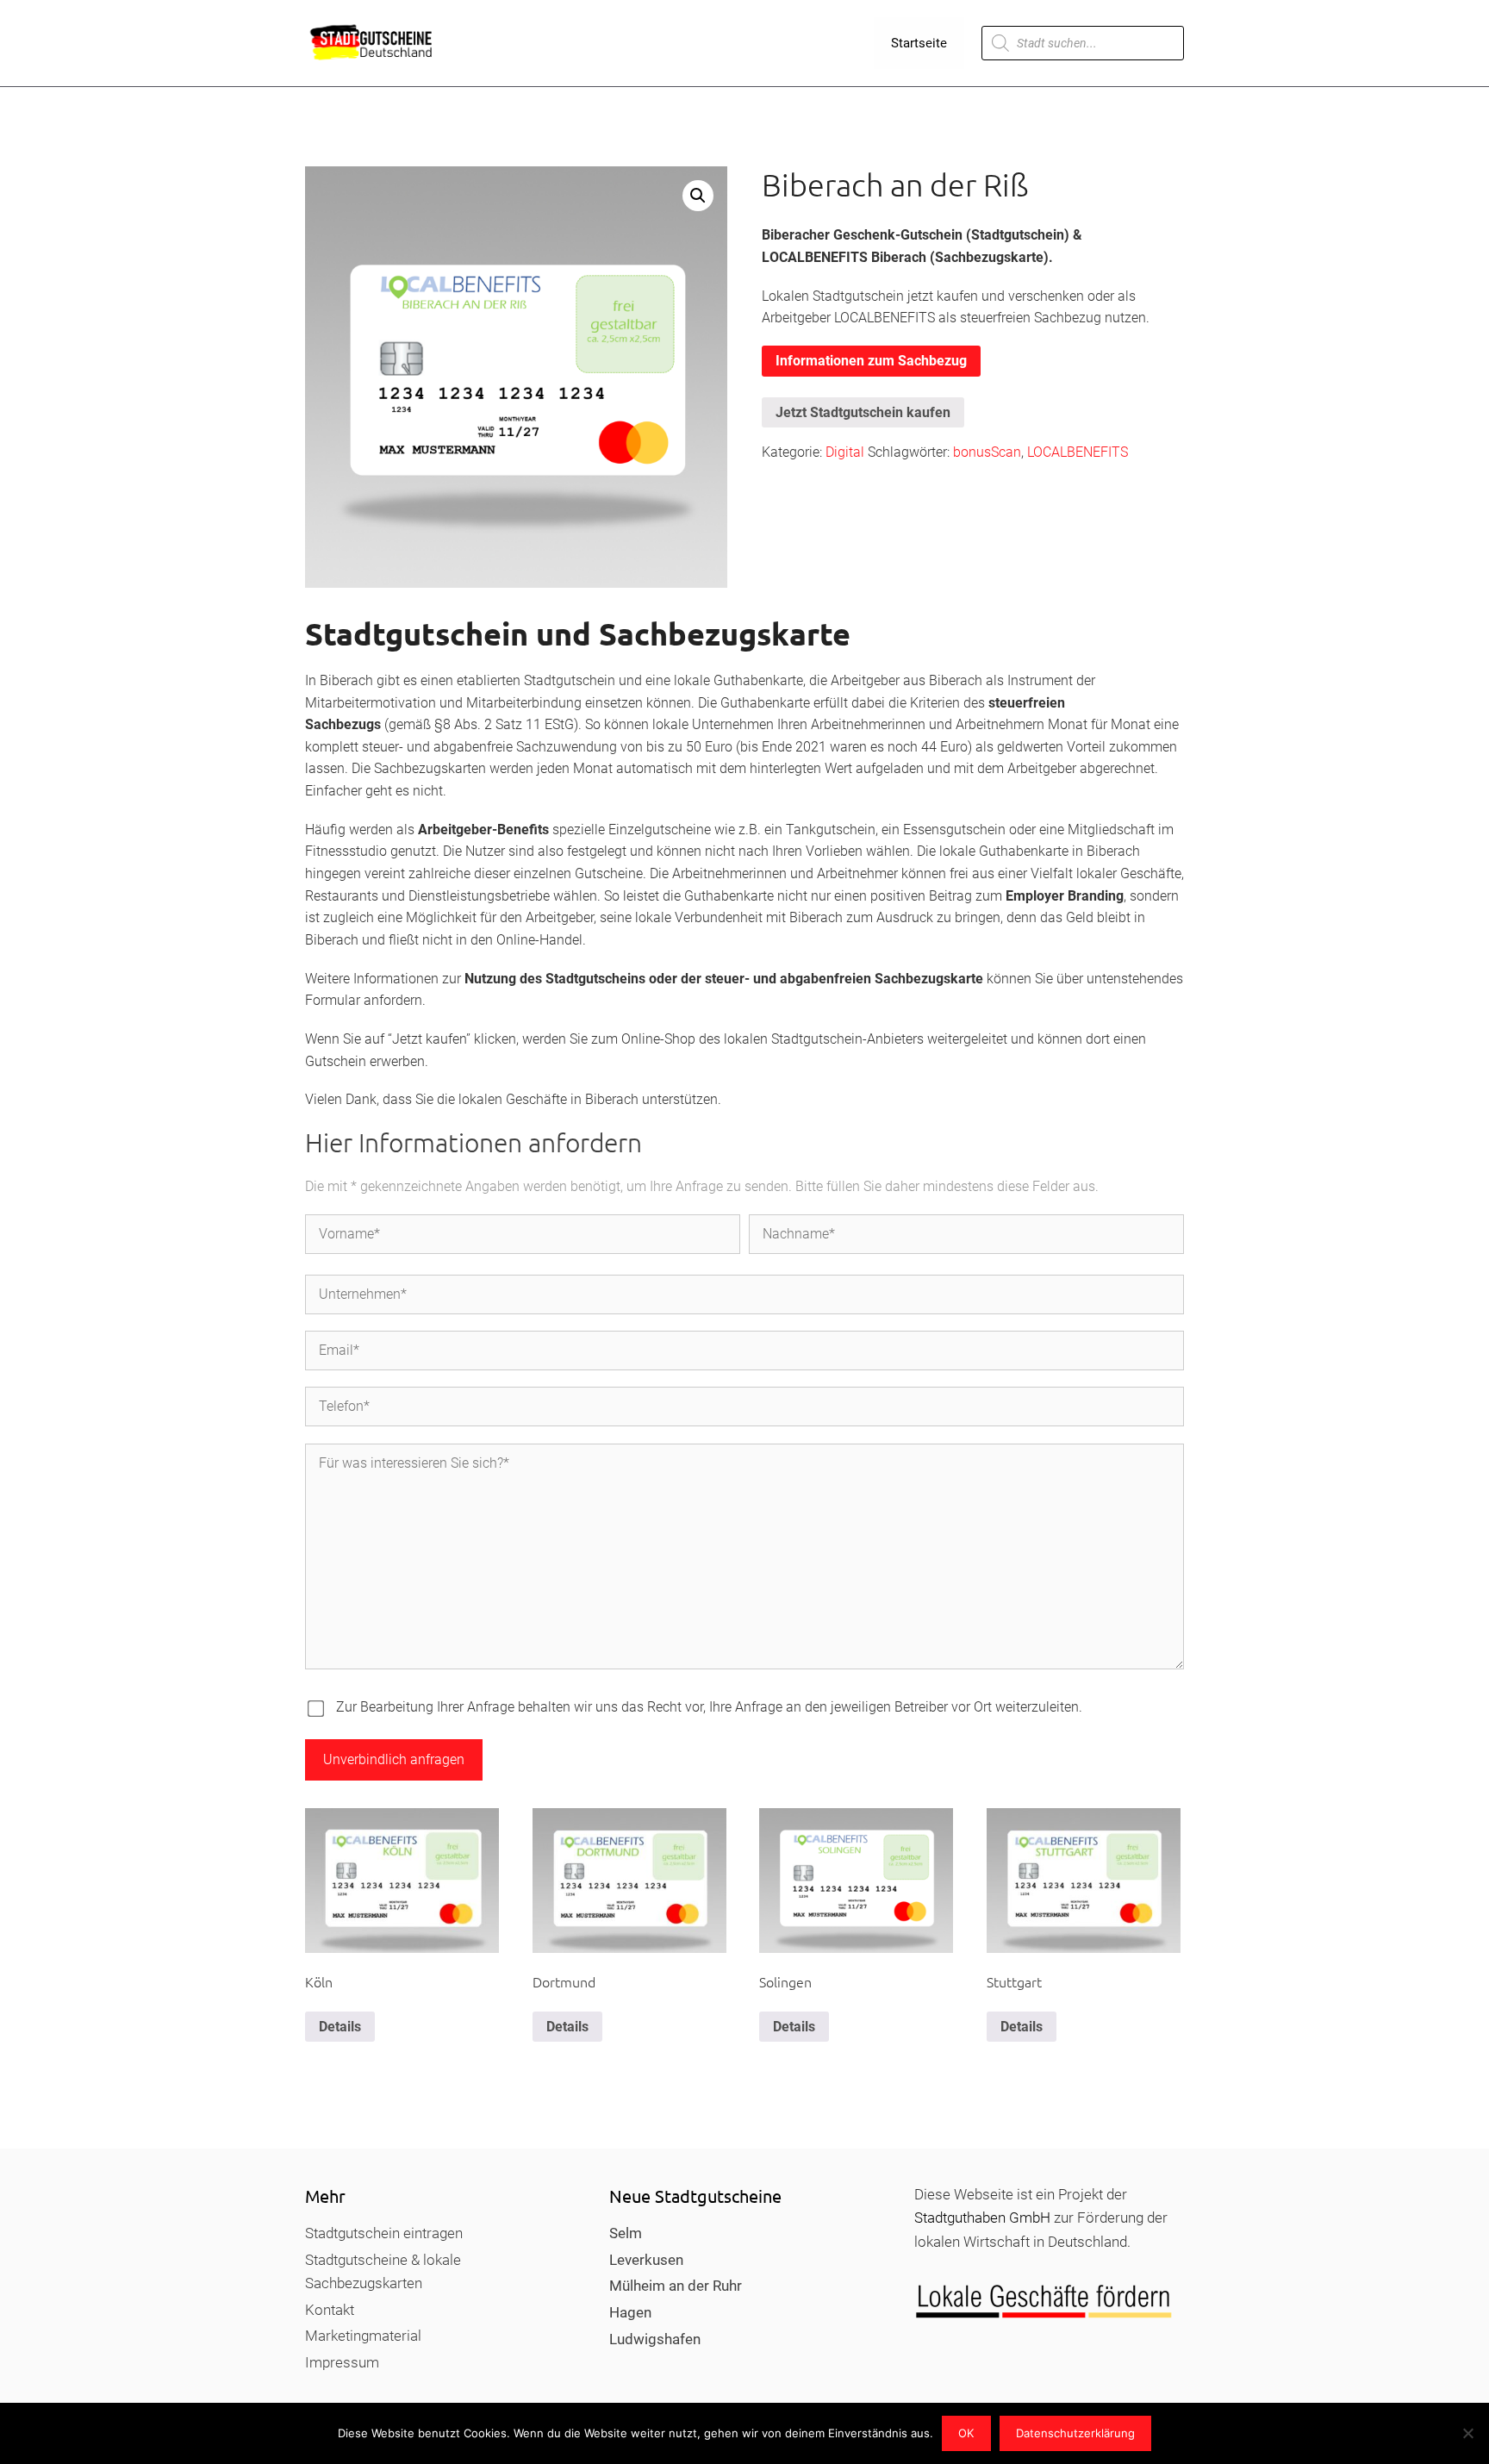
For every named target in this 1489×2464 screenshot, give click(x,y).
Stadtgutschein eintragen (384, 2233)
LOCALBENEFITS (1078, 452)
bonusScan (987, 452)
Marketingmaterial (363, 2336)
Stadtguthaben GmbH (982, 2218)
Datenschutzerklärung (1075, 2433)
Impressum (342, 2362)
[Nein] (1467, 2433)
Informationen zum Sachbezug (871, 361)
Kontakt (330, 2310)
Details (340, 2027)
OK (966, 2433)
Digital (845, 452)
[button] (698, 196)
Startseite (919, 43)
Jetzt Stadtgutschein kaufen (863, 412)
